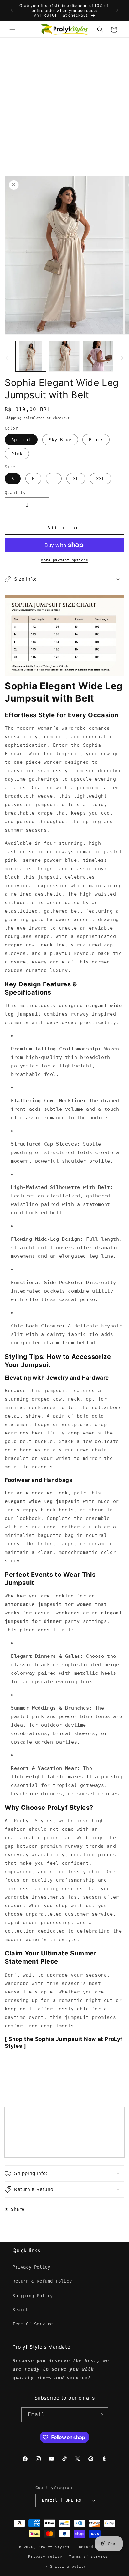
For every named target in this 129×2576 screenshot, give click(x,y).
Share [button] (18, 2209)
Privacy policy (45, 2557)
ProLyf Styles (54, 2547)
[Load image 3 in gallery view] (98, 356)
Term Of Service (33, 2324)
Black (96, 440)
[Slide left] (7, 358)
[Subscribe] (101, 2415)
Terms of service (88, 2557)
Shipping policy (68, 2566)
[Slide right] (122, 358)
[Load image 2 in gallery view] (64, 356)
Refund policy (95, 2547)
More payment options (64, 560)
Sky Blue (60, 440)
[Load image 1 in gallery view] (31, 356)
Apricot (21, 440)
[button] (13, 30)
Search (21, 2310)
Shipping (13, 418)
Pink (17, 454)
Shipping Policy (33, 2296)
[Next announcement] (117, 10)
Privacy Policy (31, 2267)
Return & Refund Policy (42, 2281)
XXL (100, 479)
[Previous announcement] (12, 10)
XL (76, 479)
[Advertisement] (64, 106)
